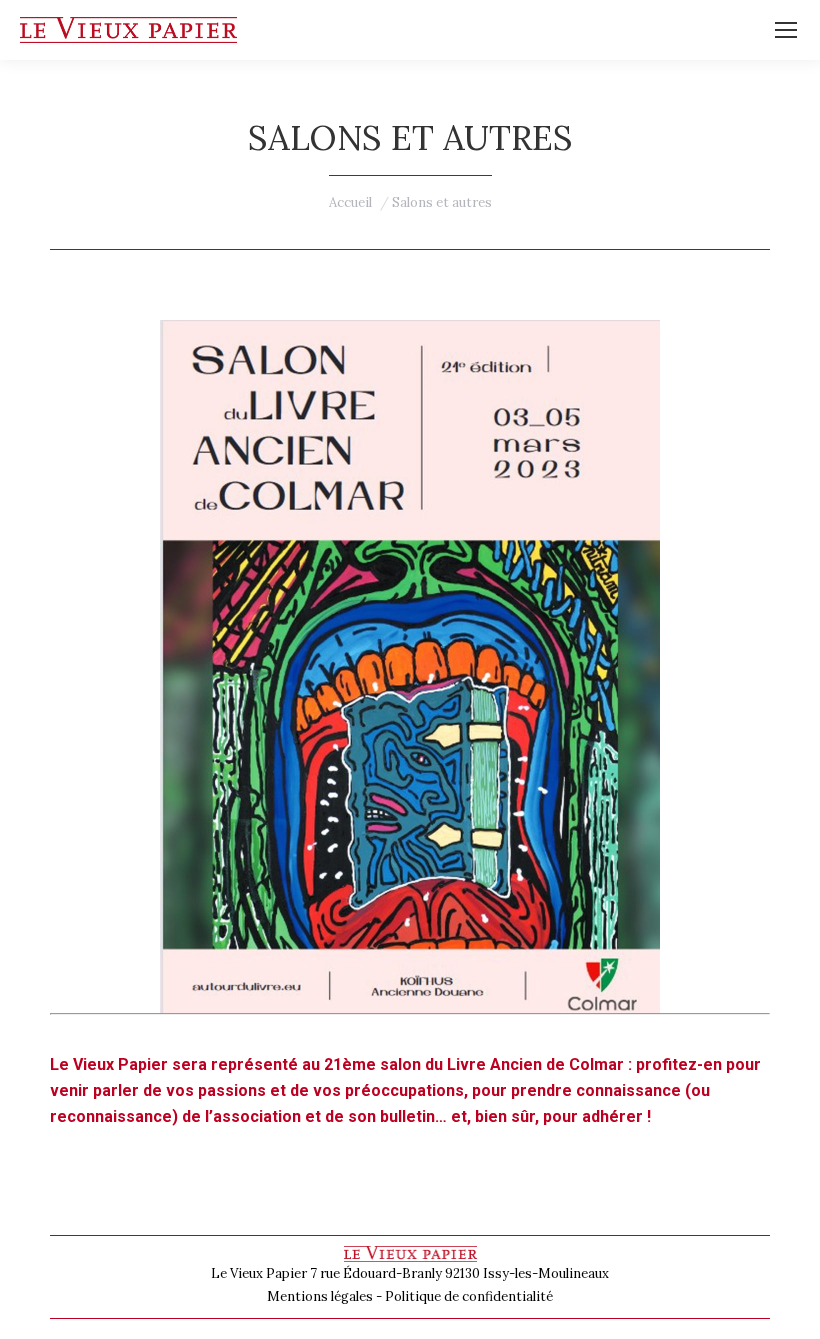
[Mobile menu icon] (786, 30)
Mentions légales (320, 1296)
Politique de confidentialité (469, 1296)
